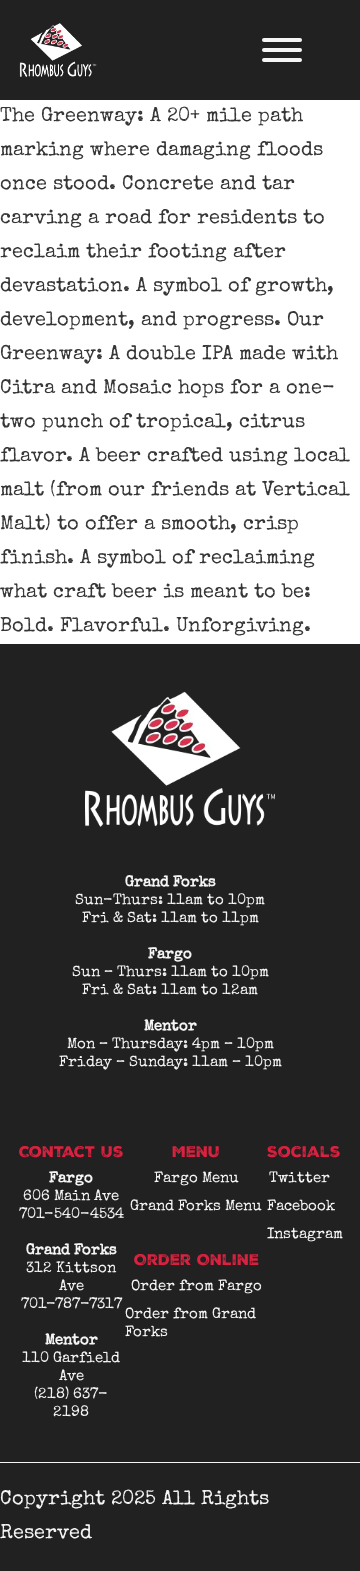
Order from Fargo (196, 1286)
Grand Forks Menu (196, 1206)
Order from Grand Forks (190, 1323)
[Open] (282, 50)
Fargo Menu (196, 1178)
